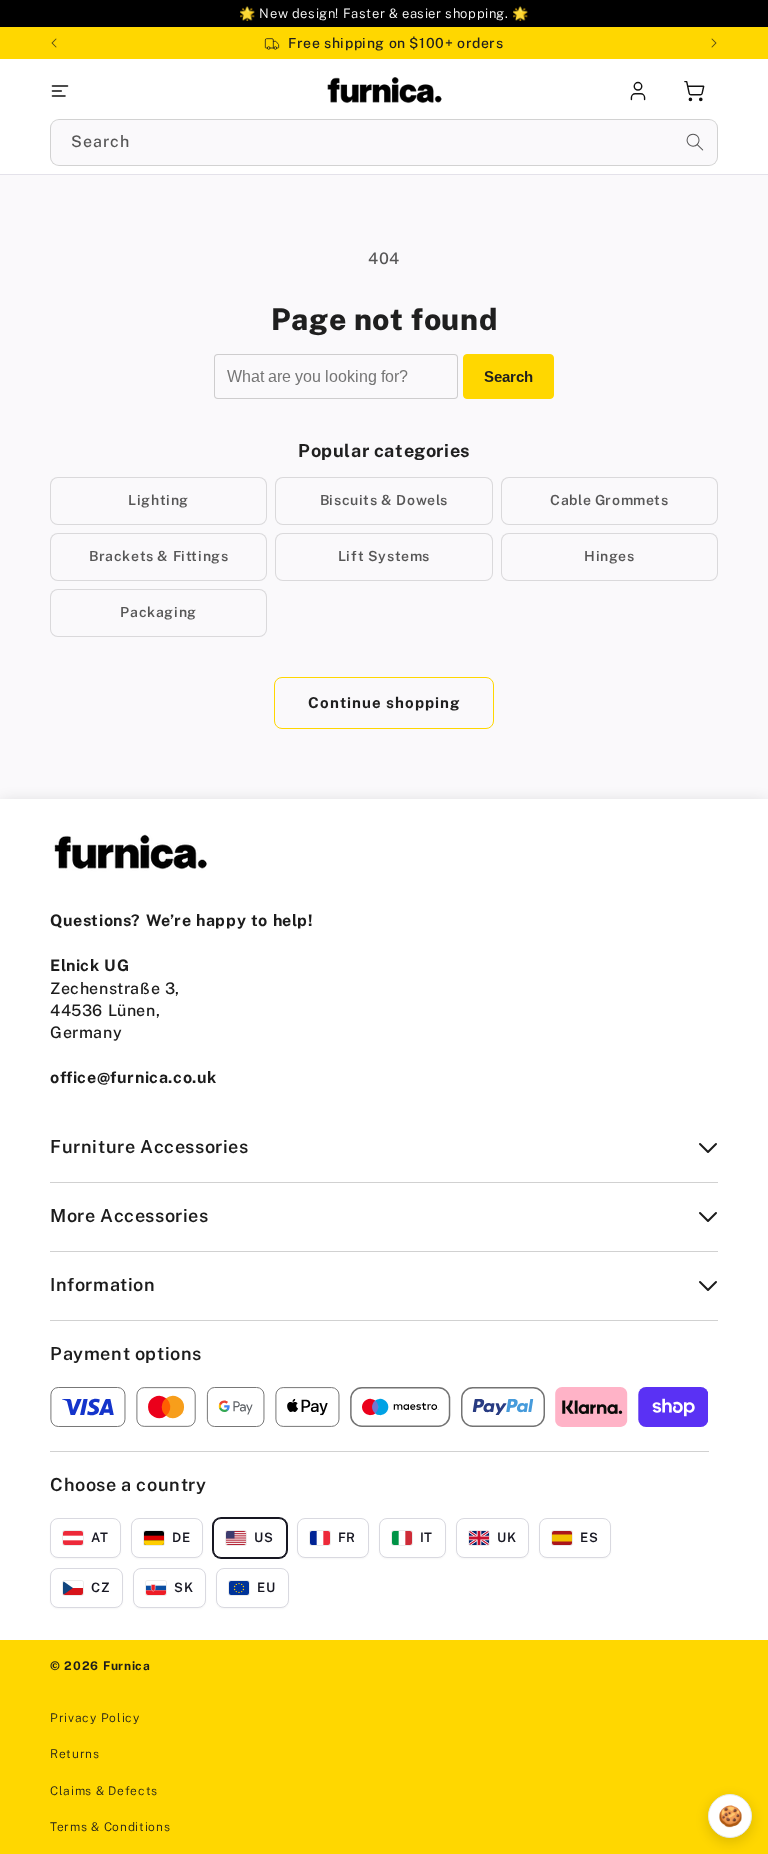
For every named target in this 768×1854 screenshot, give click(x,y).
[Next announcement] (714, 43)
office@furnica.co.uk (133, 1077)
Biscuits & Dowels (384, 500)
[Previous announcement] (54, 43)
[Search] (695, 142)
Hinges (609, 556)
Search (508, 376)
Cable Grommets (609, 500)
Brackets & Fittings (158, 556)
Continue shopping (384, 702)
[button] (161, 91)
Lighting (158, 500)
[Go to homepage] (384, 91)
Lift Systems (384, 556)
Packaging (158, 612)
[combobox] (384, 142)
